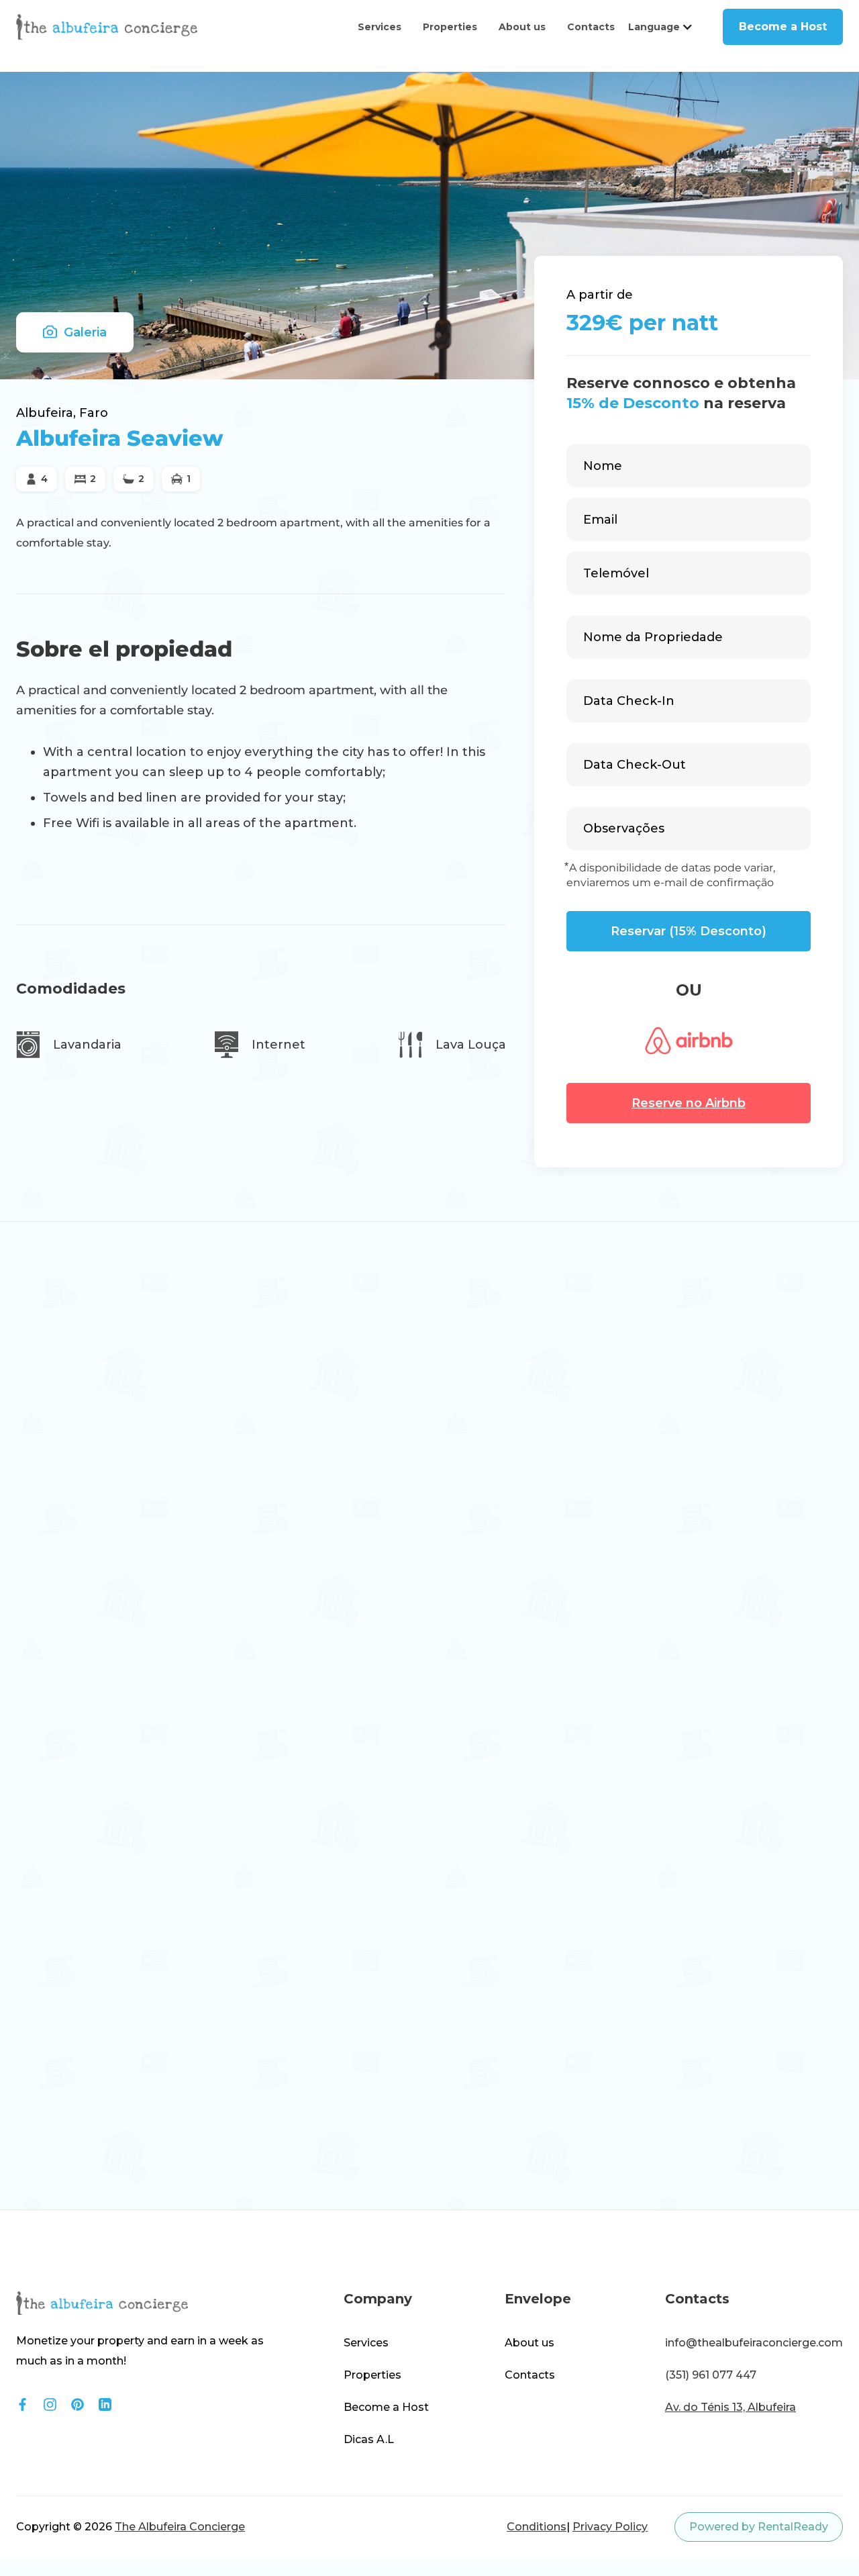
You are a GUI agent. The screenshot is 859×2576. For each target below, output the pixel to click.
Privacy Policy (610, 2539)
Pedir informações (101, 1373)
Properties (450, 40)
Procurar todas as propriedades (717, 1778)
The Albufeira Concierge (180, 2539)
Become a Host (783, 39)
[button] (661, 40)
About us (522, 40)
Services (380, 40)
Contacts (591, 40)
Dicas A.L (369, 2452)
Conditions (537, 2539)
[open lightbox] (113, 1482)
